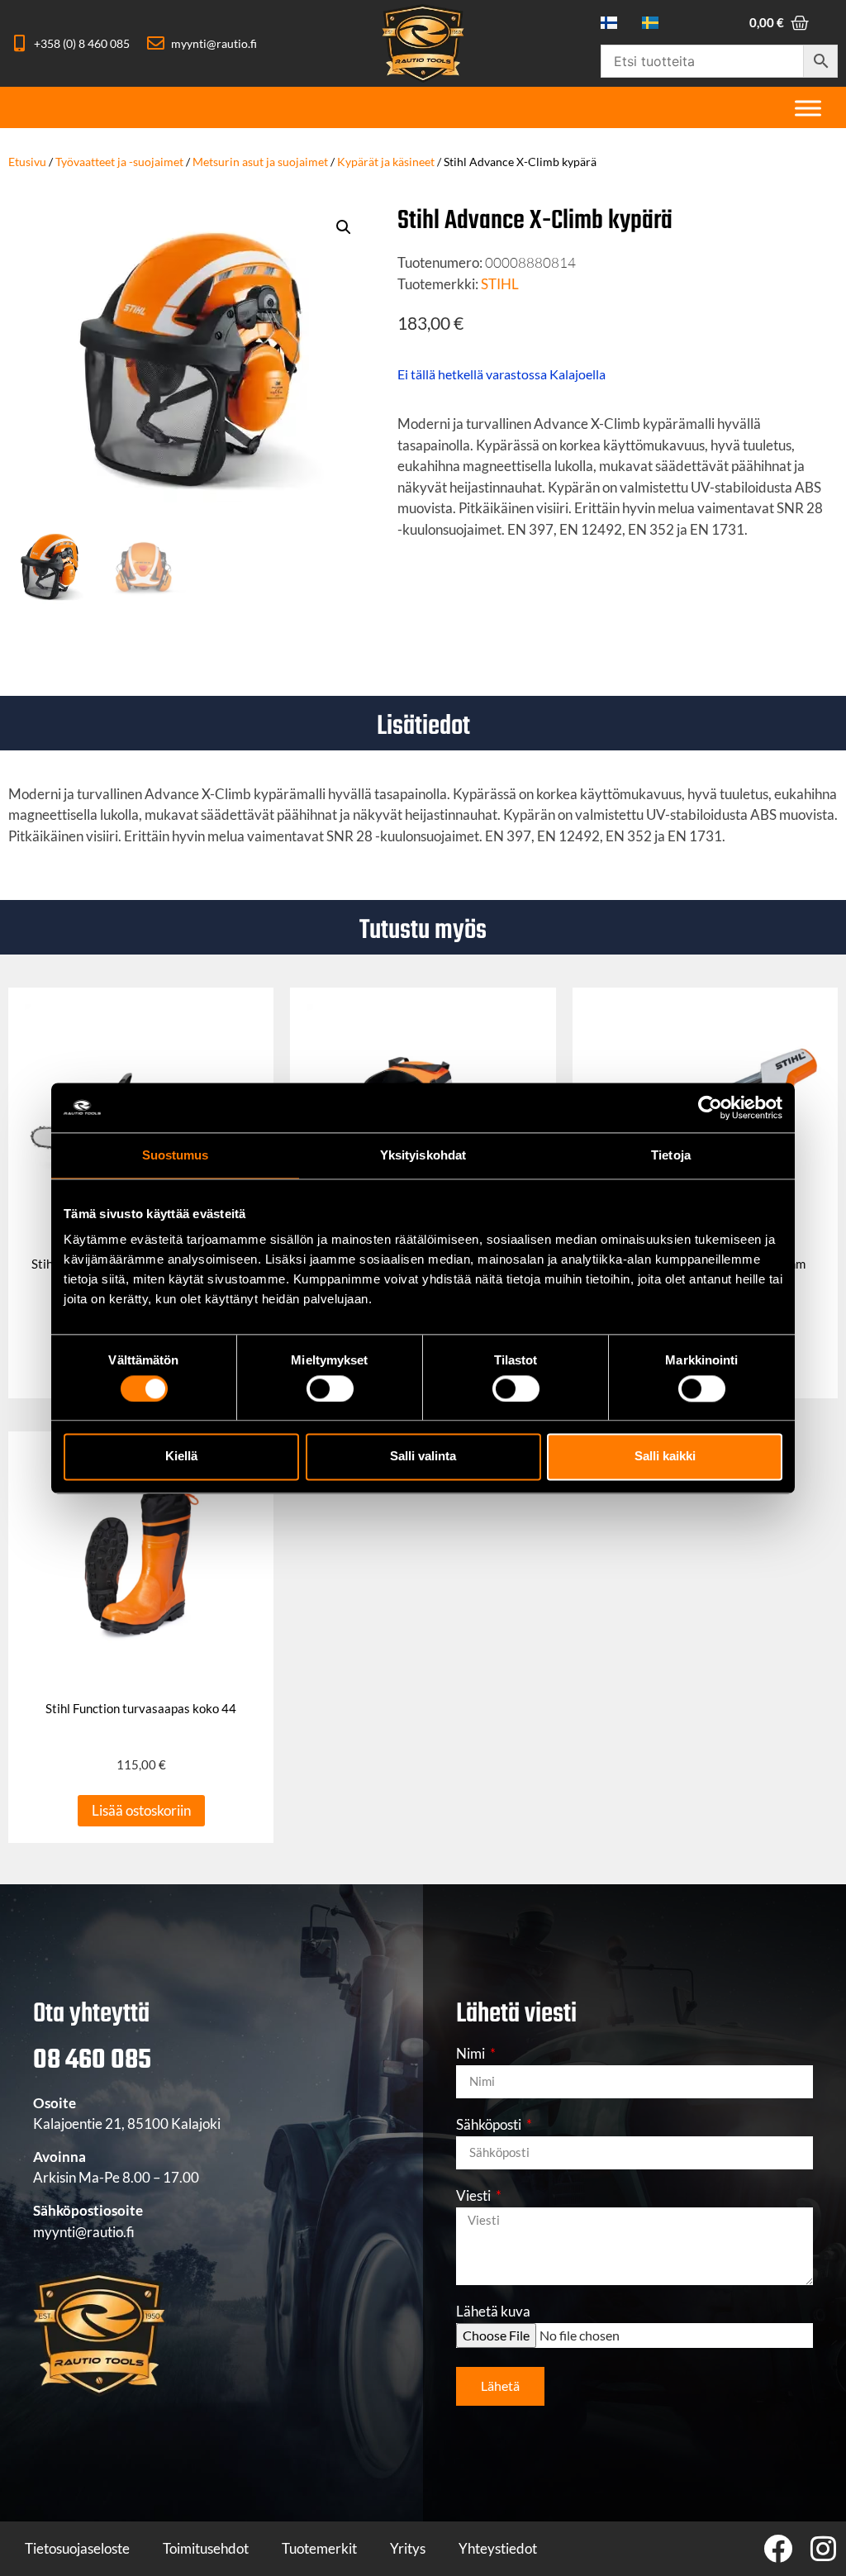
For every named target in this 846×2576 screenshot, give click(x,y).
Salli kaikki (665, 1457)
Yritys (408, 2548)
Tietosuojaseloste (77, 2548)
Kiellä (181, 1457)
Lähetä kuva (493, 2312)
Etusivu (27, 162)
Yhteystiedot (498, 2548)
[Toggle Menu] (808, 108)
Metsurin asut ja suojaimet (260, 162)
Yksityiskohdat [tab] (423, 1155)
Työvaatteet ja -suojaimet (119, 162)
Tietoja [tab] (671, 1155)
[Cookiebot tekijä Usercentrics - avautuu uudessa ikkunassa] (710, 1107)
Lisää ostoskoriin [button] (141, 1810)
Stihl (500, 284)
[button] (344, 227)
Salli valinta (423, 1457)
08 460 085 (92, 2061)
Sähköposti (490, 2125)
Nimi (472, 2054)
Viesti (475, 2196)
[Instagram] (823, 2548)
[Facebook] (778, 2548)
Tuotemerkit (319, 2548)
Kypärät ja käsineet (386, 162)
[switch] (330, 1388)
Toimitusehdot (206, 2548)
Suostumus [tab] (176, 1155)
